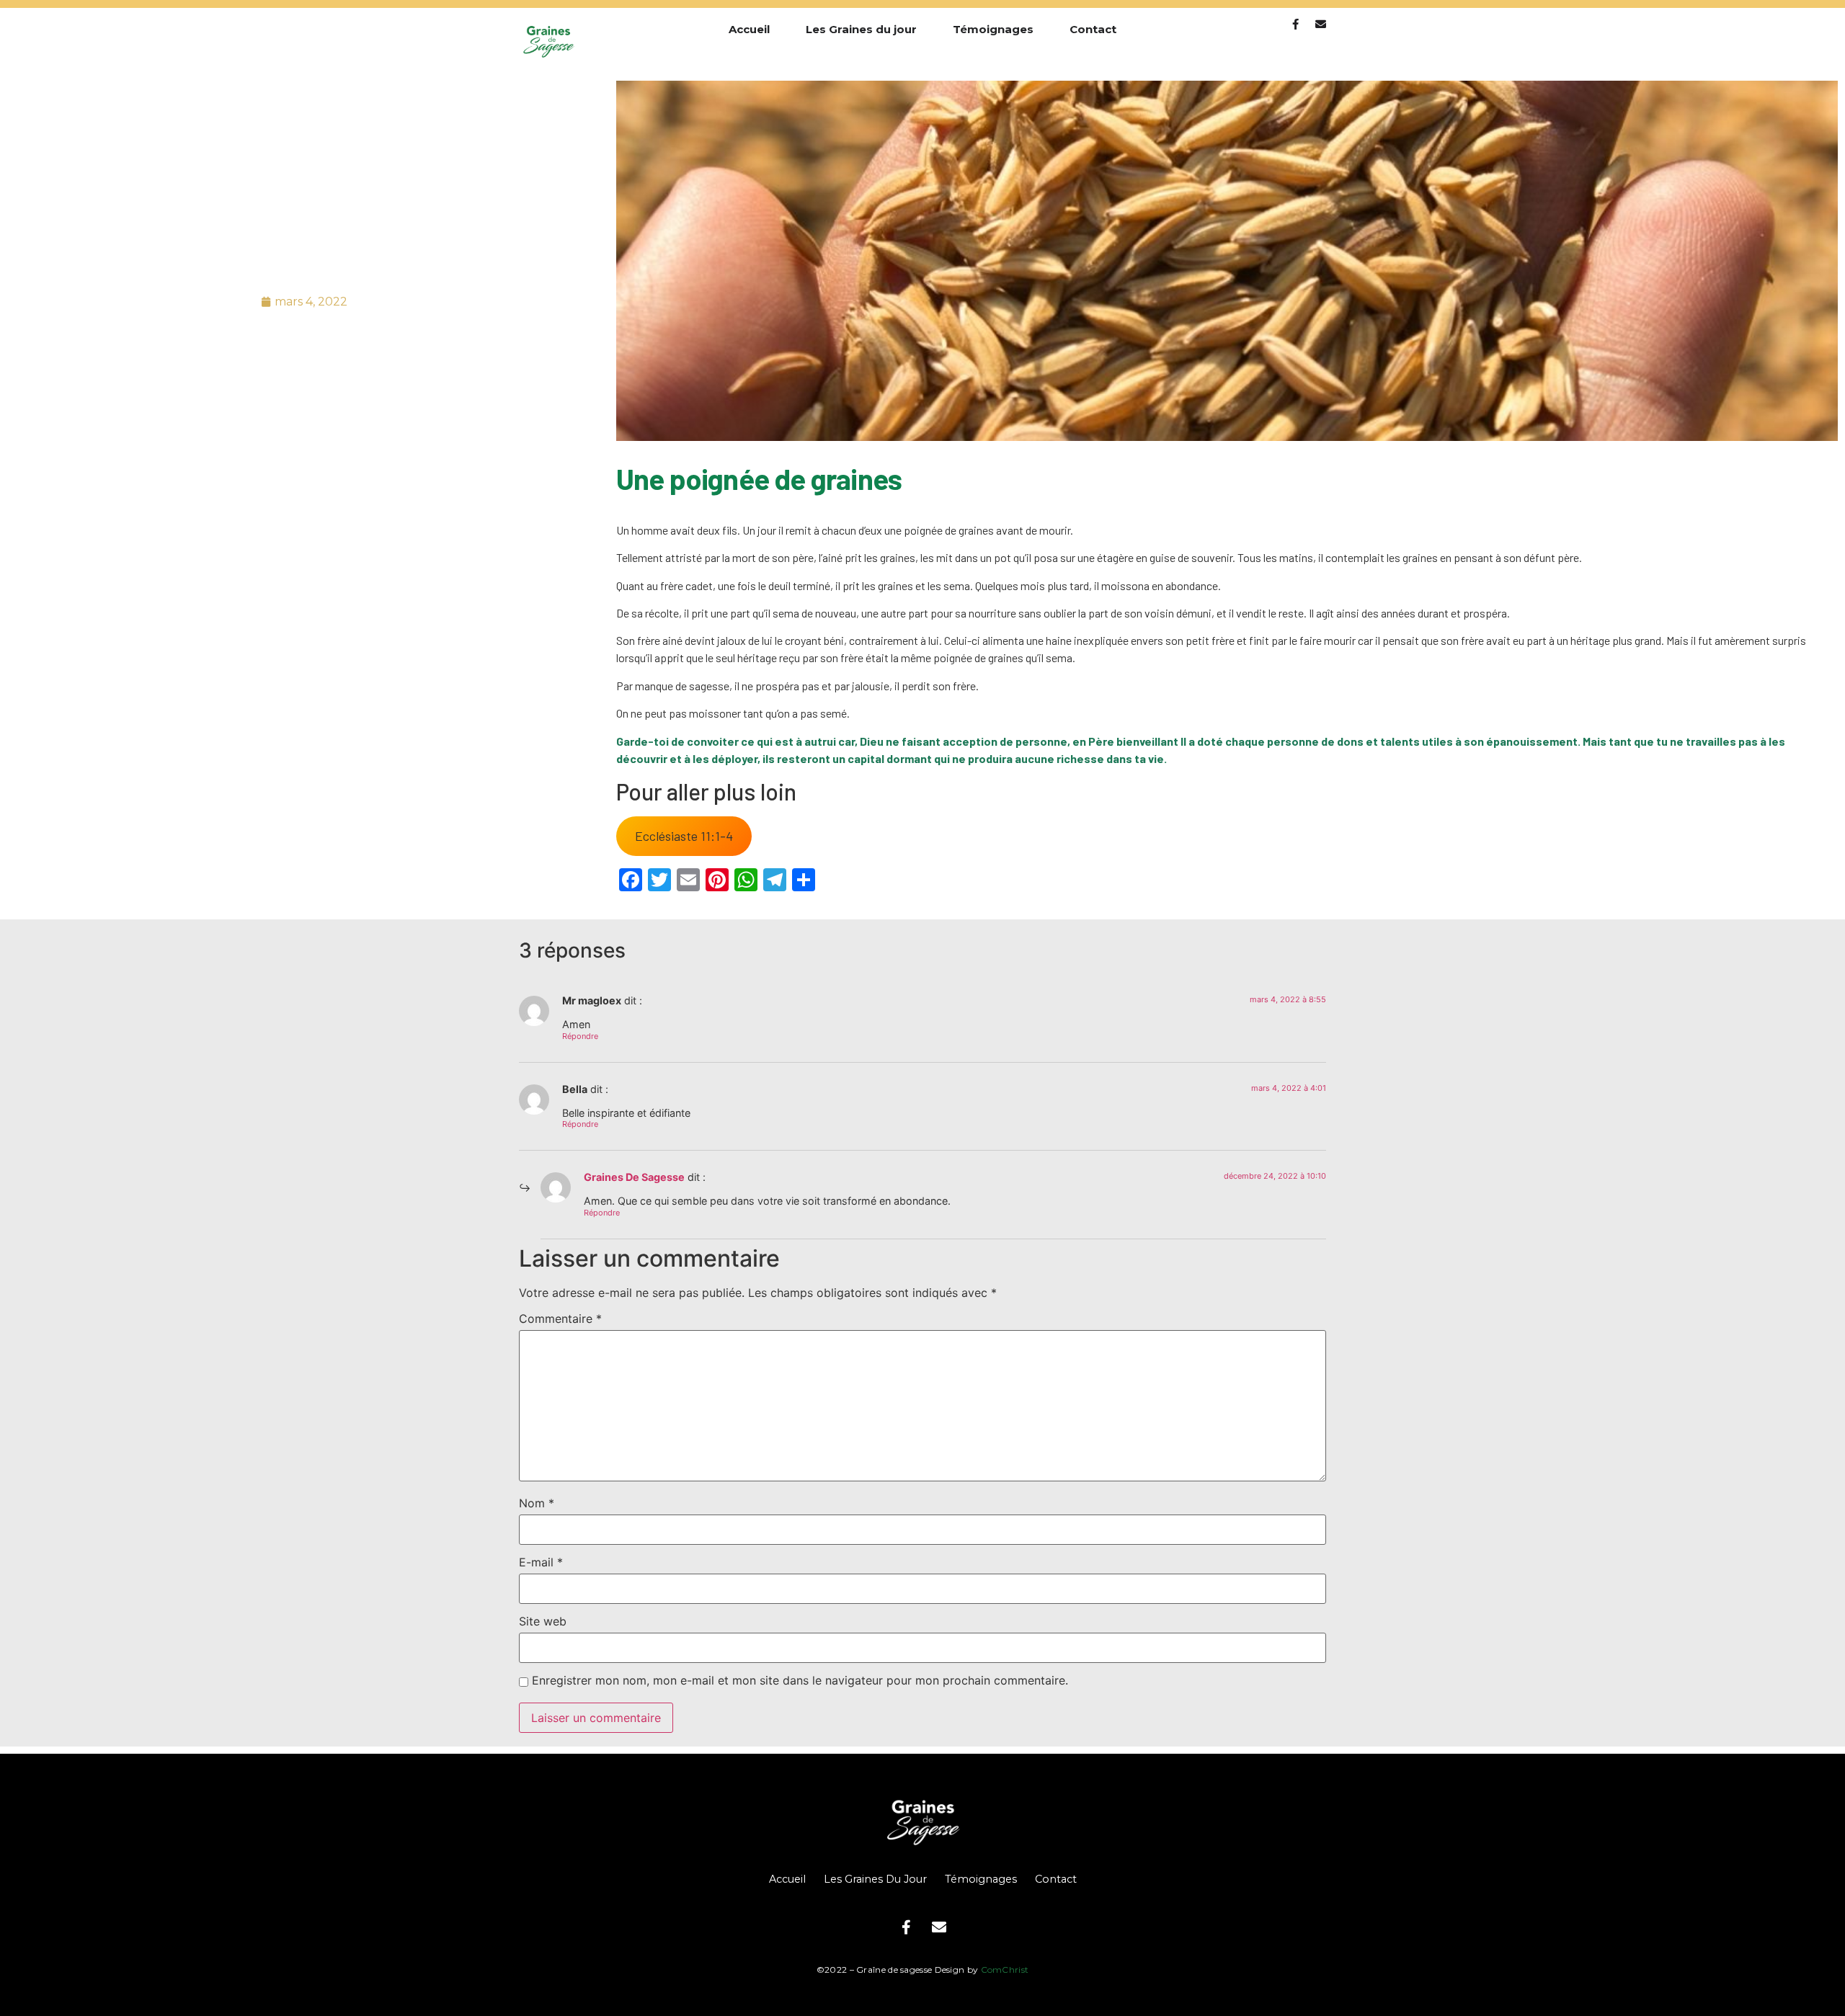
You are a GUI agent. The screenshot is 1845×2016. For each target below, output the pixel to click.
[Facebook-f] (1295, 24)
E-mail (541, 1562)
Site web (543, 1621)
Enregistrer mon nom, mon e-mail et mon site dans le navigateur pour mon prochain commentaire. (800, 1680)
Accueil (749, 29)
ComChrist (1005, 1970)
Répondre (580, 1036)
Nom (537, 1503)
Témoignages (993, 29)
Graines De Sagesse (634, 1177)
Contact (1093, 29)
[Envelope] (1321, 24)
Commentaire (560, 1319)
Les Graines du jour (861, 29)
